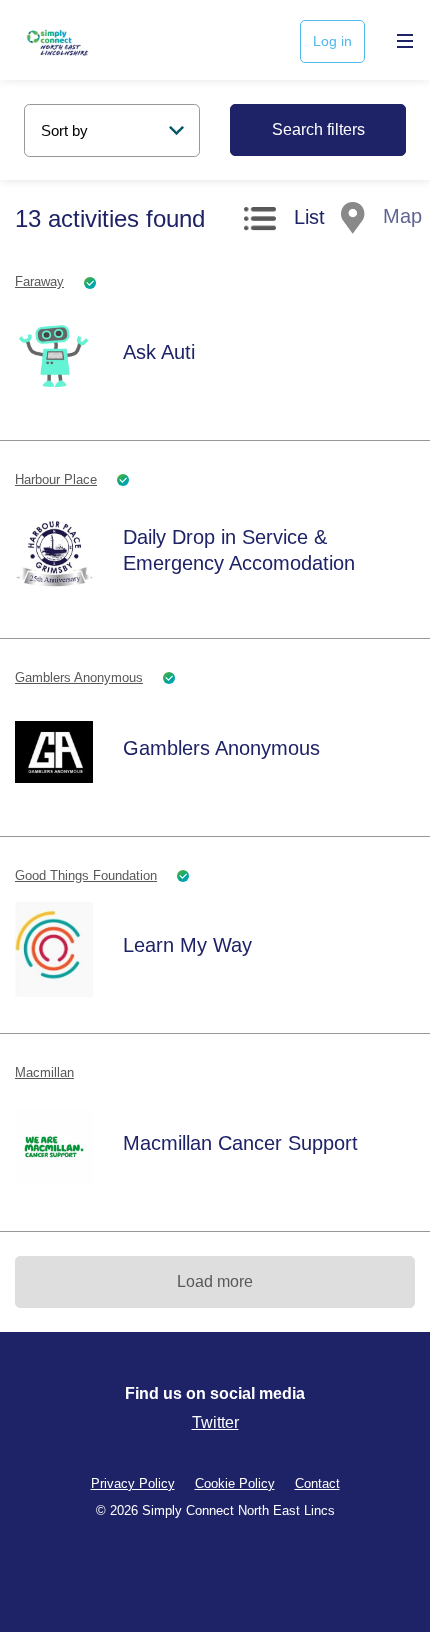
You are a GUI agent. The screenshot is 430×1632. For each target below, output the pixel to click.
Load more (215, 1281)
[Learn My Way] (54, 949)
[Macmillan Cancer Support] (54, 1147)
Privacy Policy (133, 1483)
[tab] (284, 222)
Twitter (215, 1422)
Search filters (318, 129)
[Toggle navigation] (400, 40)
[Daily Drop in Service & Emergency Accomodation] (54, 554)
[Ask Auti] (54, 356)
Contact (317, 1483)
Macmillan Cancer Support (240, 1143)
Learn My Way (187, 945)
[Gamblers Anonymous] (54, 752)
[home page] (82, 40)
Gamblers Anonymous (221, 748)
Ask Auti (159, 352)
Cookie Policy (235, 1483)
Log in (332, 41)
